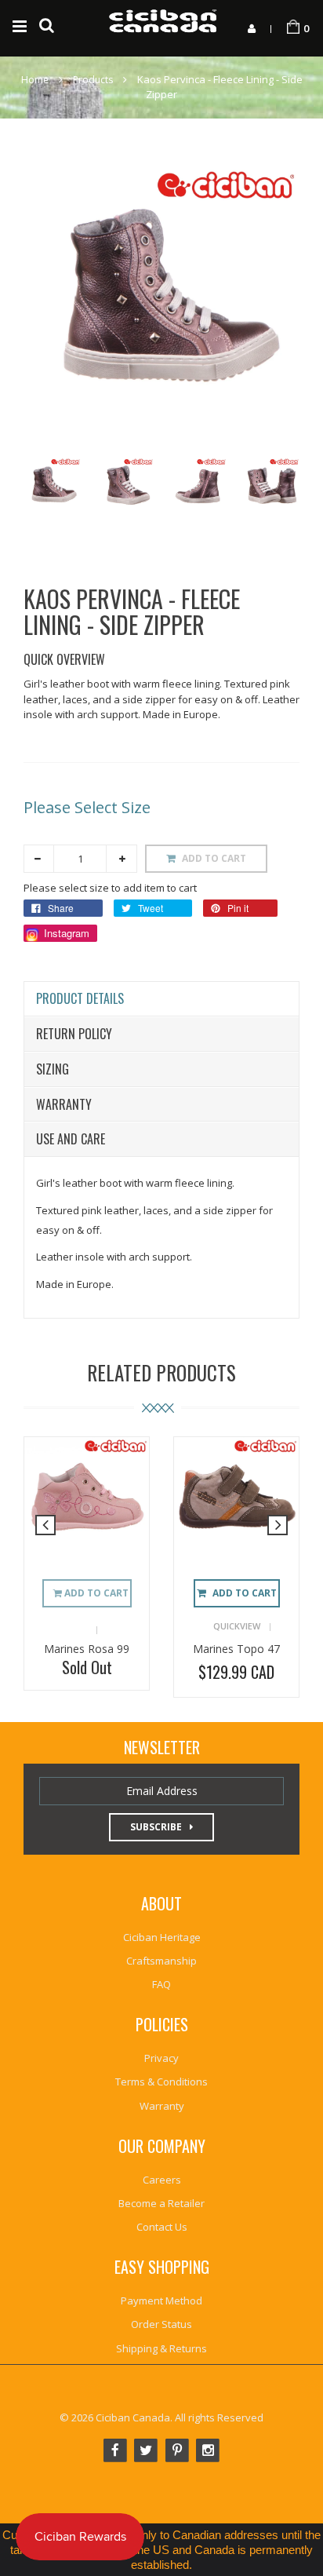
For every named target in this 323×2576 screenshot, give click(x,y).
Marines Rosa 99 (87, 1649)
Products (93, 80)
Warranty (64, 1104)
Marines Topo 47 (236, 1649)
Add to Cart (245, 1593)
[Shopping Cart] (293, 27)
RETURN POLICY (74, 1034)
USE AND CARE (71, 1139)
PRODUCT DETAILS (80, 998)
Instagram (65, 933)
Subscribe (156, 1827)
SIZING (53, 1069)
